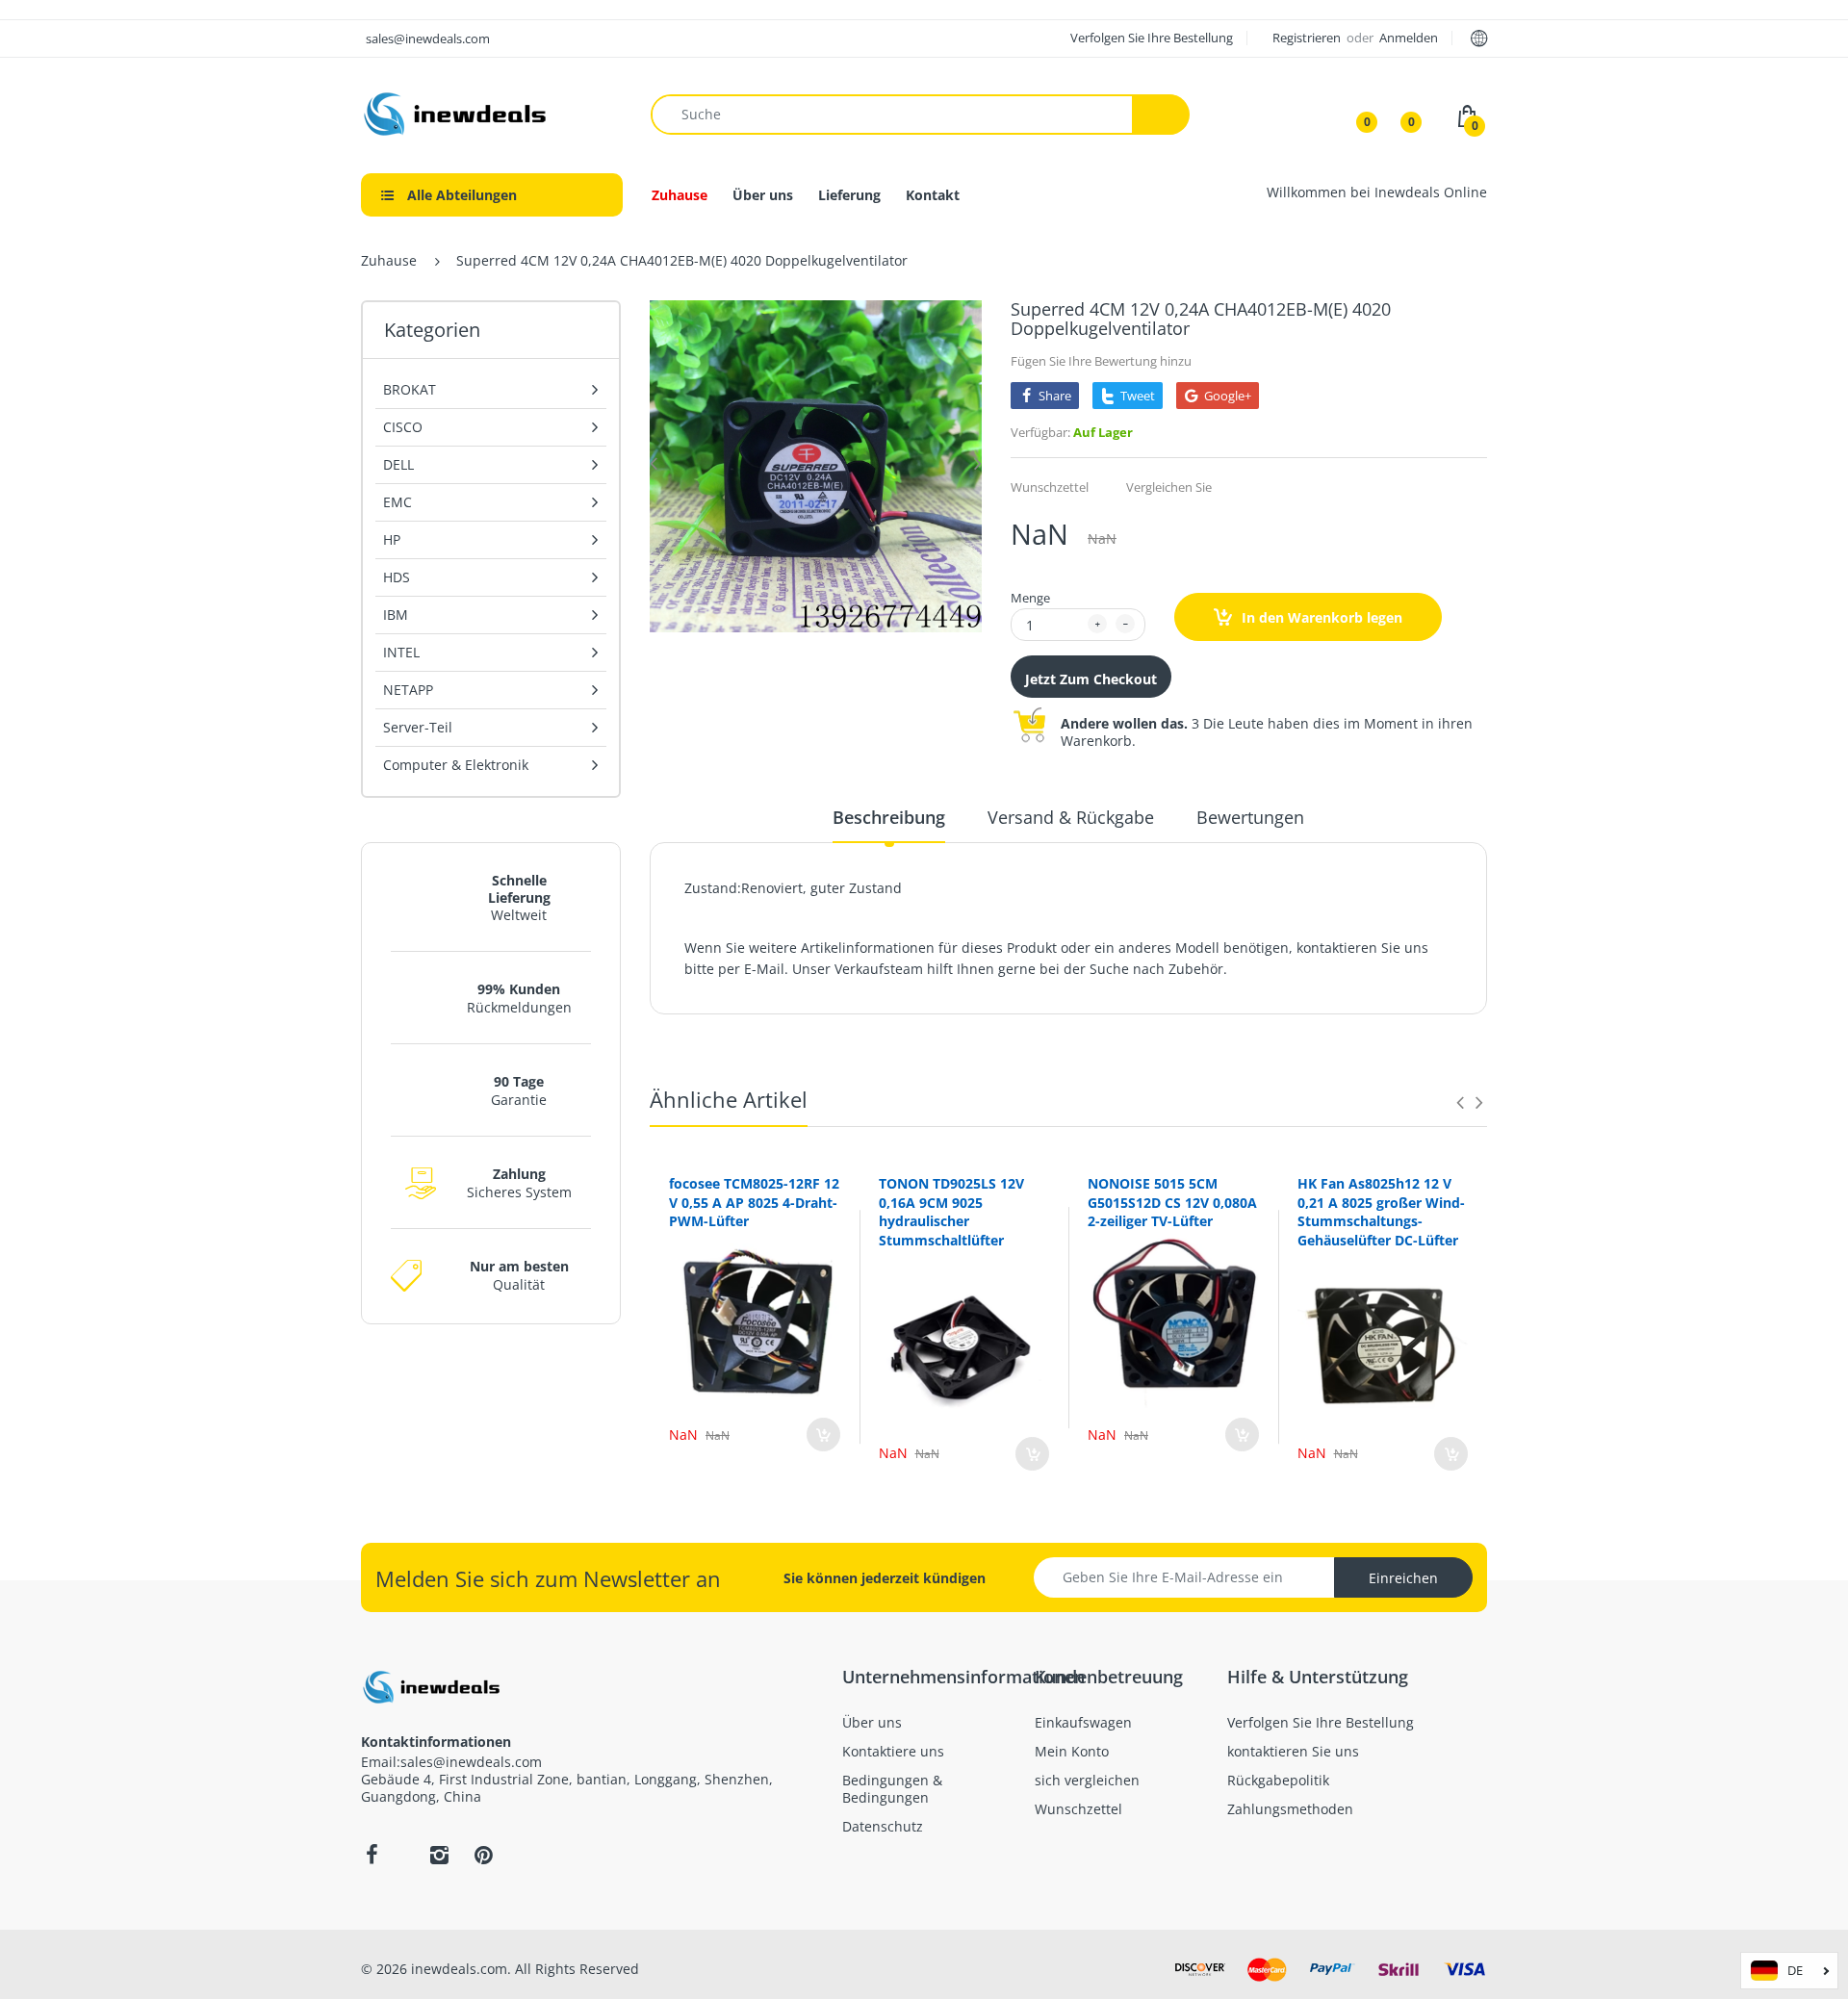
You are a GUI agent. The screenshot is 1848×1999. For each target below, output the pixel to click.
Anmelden (1409, 38)
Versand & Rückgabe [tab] (1071, 817)
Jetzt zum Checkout (1091, 679)
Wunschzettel (1050, 487)
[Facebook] (372, 1855)
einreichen (1403, 1578)
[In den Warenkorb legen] (823, 1435)
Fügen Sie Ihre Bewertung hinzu (1101, 361)
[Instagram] (439, 1855)
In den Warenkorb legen (1320, 617)
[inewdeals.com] (457, 112)
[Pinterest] (483, 1855)
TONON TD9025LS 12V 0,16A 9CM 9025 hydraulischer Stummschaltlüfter (951, 1212)
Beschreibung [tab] (889, 817)
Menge (1030, 598)
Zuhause (389, 260)
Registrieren (1308, 38)
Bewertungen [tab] (1250, 817)
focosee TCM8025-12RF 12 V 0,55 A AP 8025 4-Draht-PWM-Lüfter (754, 1202)
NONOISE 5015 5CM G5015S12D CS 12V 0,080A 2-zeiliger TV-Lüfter (1172, 1202)
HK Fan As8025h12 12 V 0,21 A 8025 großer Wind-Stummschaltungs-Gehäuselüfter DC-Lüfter (1381, 1212)
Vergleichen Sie (1169, 487)
